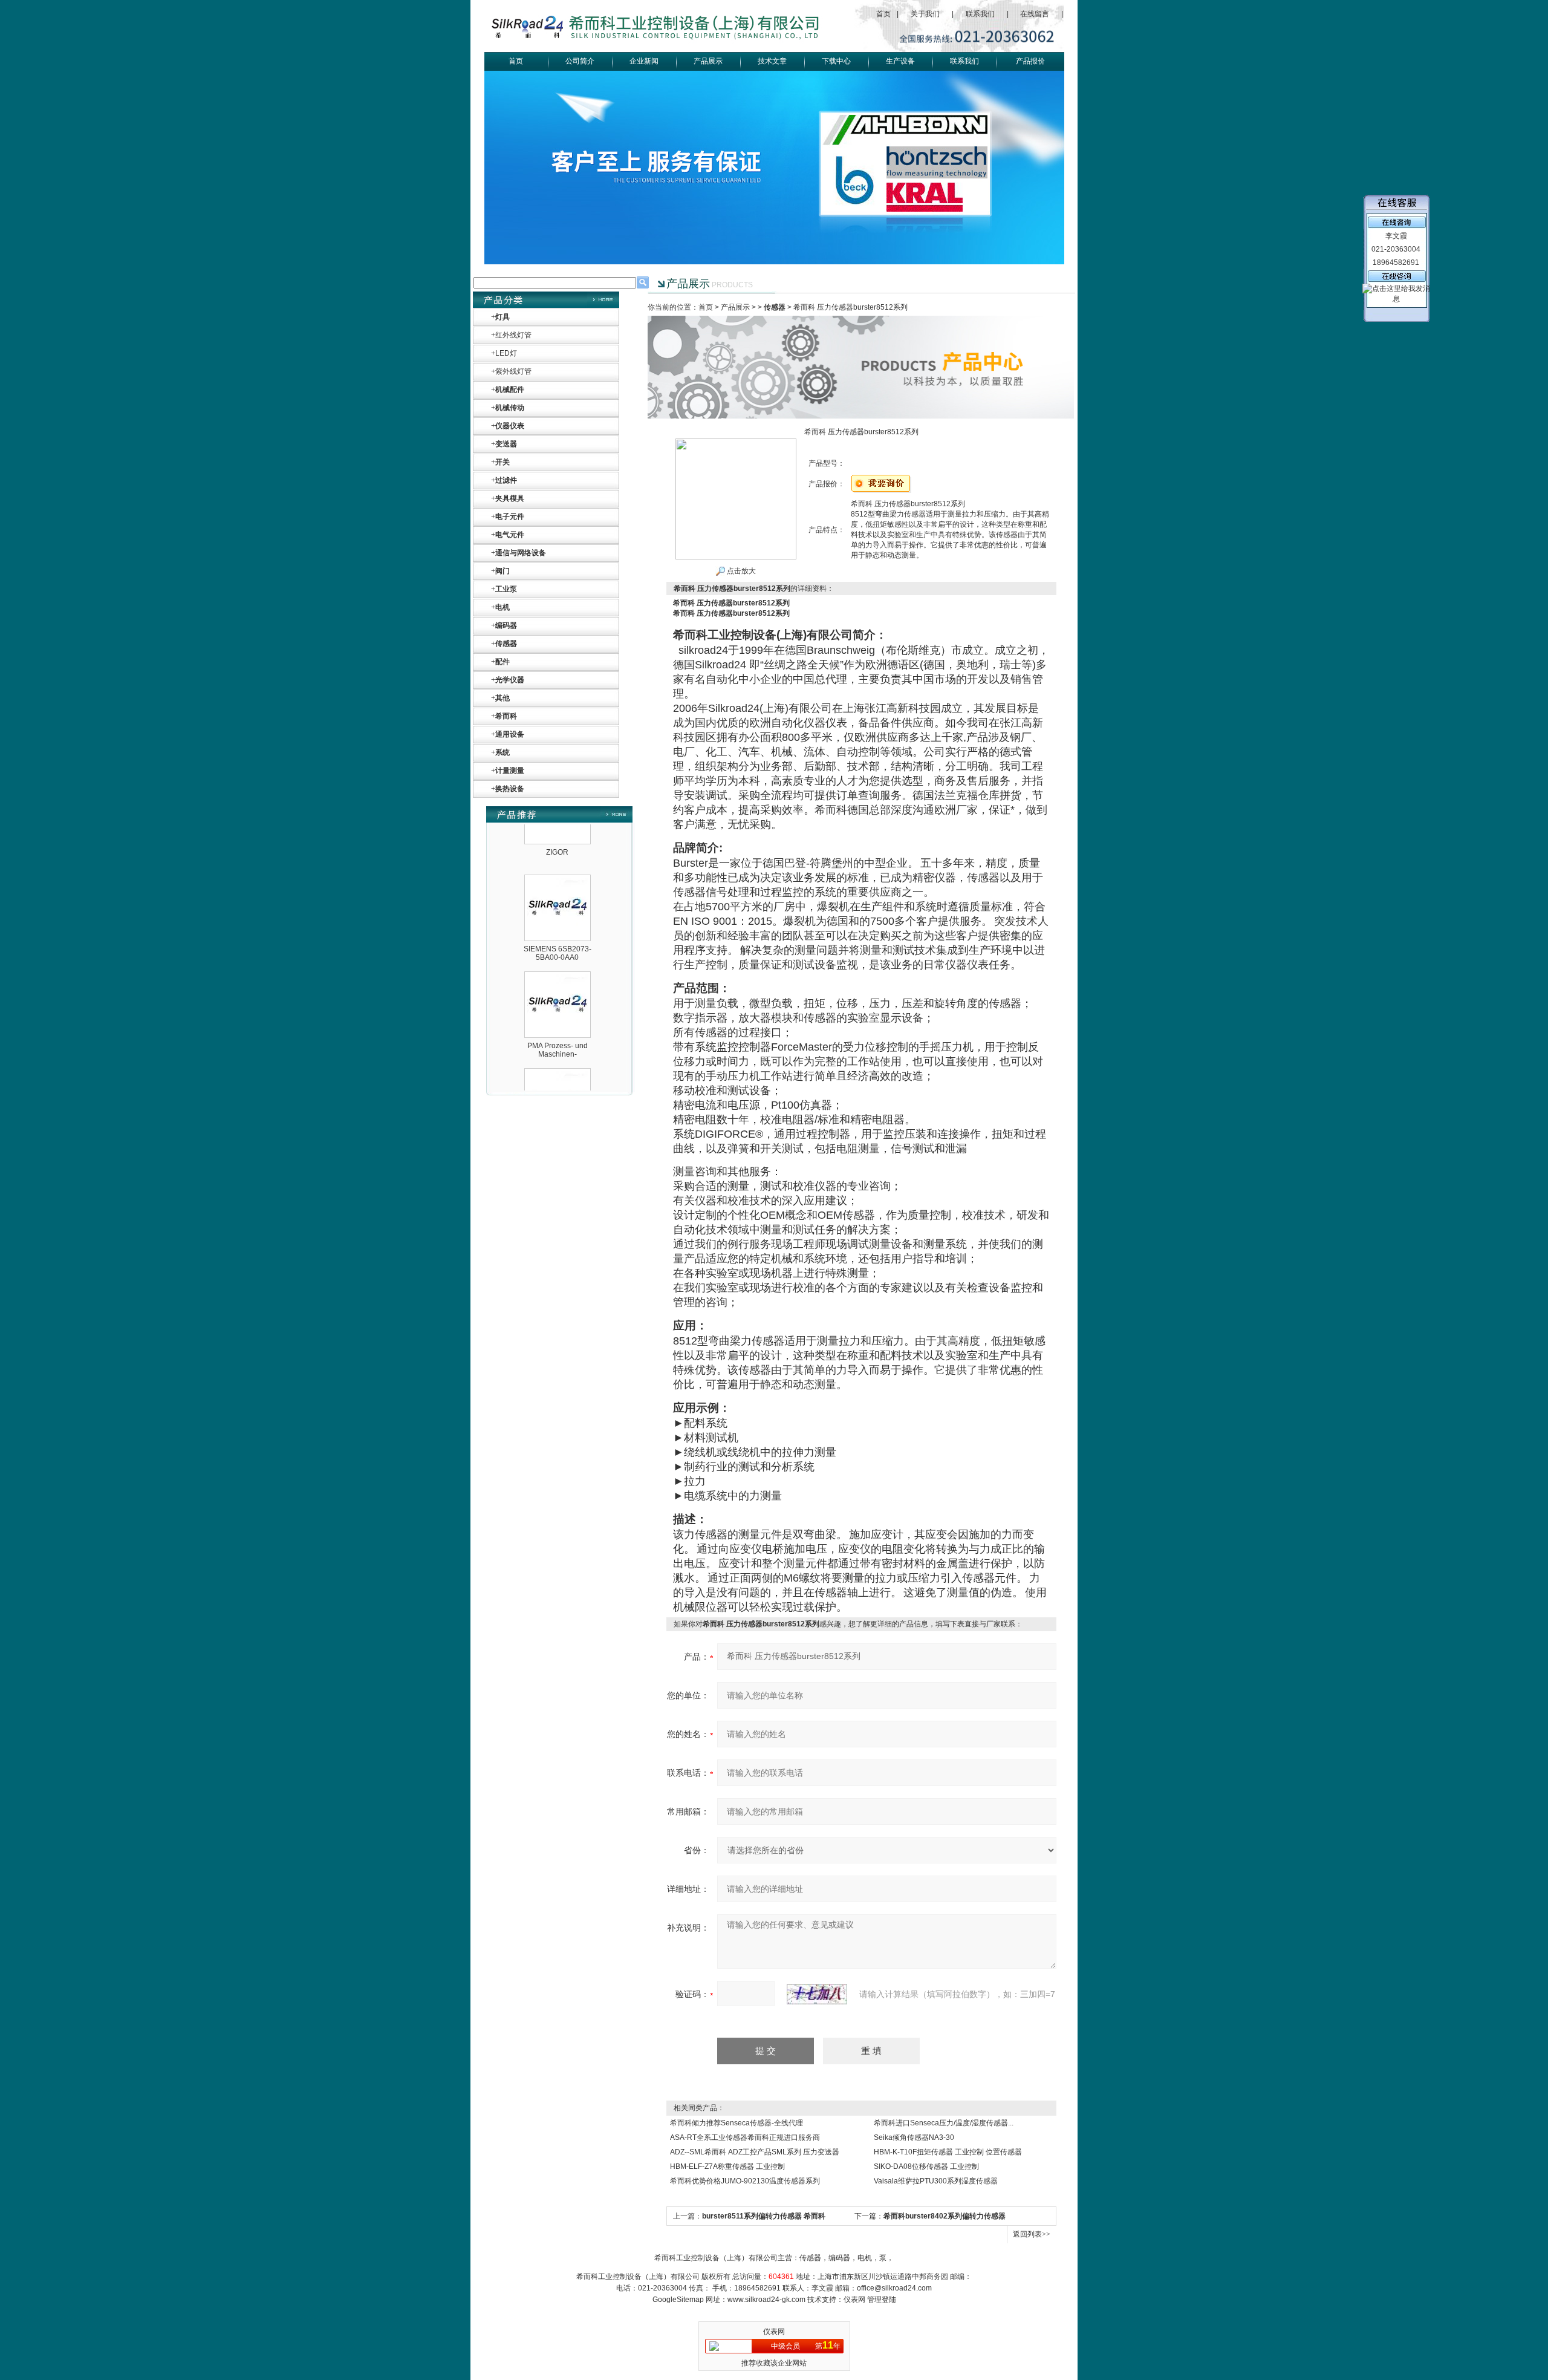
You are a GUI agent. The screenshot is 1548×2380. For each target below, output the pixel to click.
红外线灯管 (513, 335)
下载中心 (836, 61)
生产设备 (900, 61)
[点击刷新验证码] (817, 1994)
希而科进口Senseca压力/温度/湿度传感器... (944, 2123)
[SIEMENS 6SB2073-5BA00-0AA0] (558, 849)
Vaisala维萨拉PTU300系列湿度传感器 (936, 2181)
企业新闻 (644, 61)
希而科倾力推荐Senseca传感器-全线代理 (737, 2123)
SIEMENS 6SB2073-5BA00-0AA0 (558, 920)
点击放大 (740, 571)
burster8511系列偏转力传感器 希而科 (764, 2216)
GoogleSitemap (678, 2300)
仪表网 (854, 2300)
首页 (883, 14)
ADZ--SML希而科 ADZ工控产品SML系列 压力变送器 (755, 2152)
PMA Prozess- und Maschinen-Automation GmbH (558, 1021)
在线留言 (1035, 14)
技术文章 (772, 61)
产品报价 (1030, 61)
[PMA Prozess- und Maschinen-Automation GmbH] (558, 945)
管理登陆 (882, 2300)
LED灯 (506, 353)
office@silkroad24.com (894, 2288)
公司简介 (580, 61)
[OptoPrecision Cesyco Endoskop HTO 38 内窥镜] (558, 1042)
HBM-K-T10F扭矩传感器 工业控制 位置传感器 (948, 2152)
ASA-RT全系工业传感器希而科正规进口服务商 (745, 2137)
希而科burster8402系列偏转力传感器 (945, 2216)
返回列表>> (1032, 2234)
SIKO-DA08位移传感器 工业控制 (926, 2166)
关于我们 (925, 14)
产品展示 (708, 61)
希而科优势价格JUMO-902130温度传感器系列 (745, 2181)
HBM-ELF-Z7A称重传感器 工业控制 (727, 2166)
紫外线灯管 (513, 371)
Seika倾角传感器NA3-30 (914, 2137)
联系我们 (980, 14)
